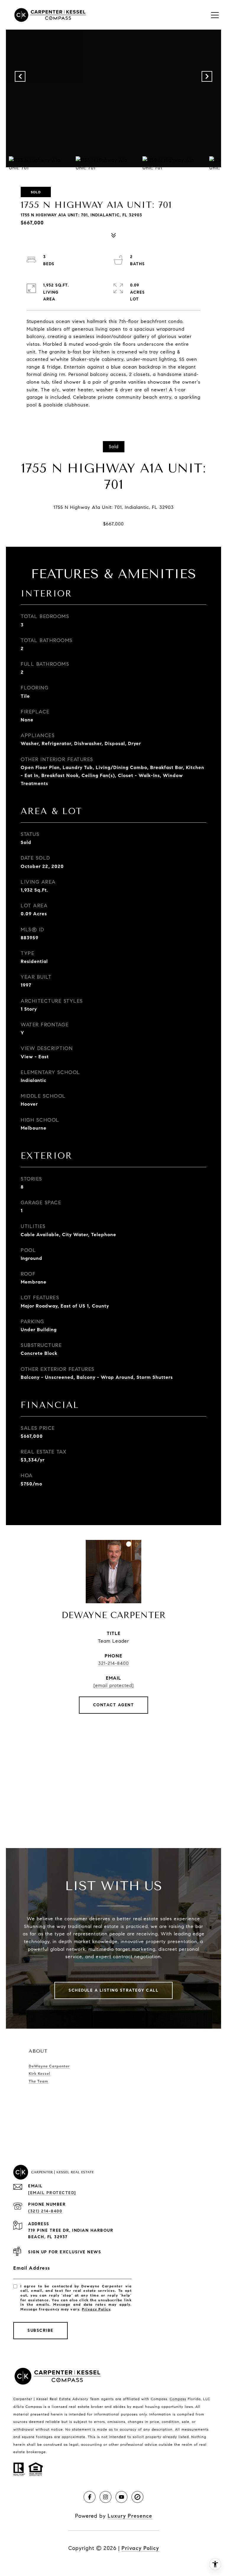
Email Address (32, 2268)
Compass (178, 2399)
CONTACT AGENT (114, 1705)
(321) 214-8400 (45, 2211)
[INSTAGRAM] (106, 2497)
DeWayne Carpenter (49, 2066)
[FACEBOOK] (90, 2497)
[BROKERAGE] (137, 2497)
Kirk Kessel (39, 2074)
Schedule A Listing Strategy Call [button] (113, 1990)
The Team (38, 2081)
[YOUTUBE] (121, 2497)
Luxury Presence (130, 2516)
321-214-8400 (113, 1663)
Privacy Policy (96, 2309)
